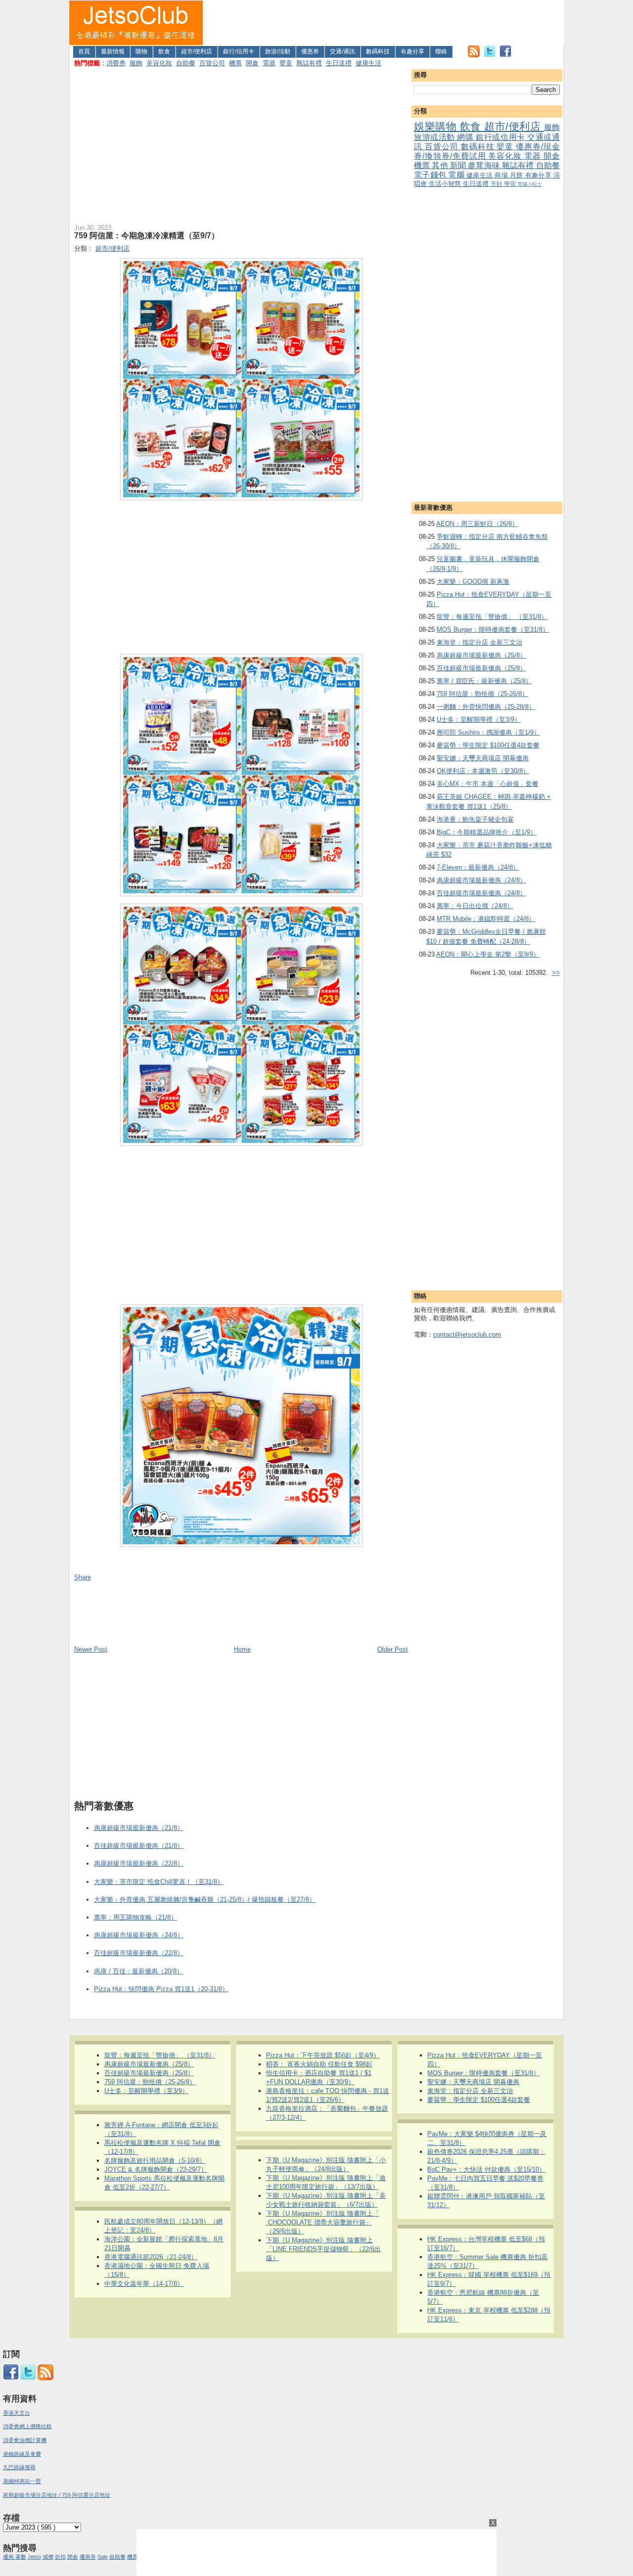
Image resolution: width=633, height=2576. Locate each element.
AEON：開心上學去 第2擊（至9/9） (488, 954)
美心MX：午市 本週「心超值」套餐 (488, 784)
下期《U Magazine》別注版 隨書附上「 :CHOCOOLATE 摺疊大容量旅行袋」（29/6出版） (323, 2222)
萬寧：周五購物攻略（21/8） (136, 1917)
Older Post (393, 1649)
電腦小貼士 (530, 184)
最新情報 (113, 51)
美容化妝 (159, 63)
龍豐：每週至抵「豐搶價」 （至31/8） (492, 617)
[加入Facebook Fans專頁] (505, 55)
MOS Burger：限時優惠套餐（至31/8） (493, 630)
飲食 (164, 51)
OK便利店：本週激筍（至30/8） (483, 771)
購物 (141, 51)
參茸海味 (485, 165)
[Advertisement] (384, 23)
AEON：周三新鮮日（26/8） (477, 524)
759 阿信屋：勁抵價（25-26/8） (482, 694)
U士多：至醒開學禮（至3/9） (479, 720)
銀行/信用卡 (239, 51)
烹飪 (497, 184)
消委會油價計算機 (25, 2440)
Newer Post (91, 1649)
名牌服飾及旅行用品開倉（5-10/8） (155, 2161)
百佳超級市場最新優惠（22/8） (139, 1953)
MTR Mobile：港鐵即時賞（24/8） (486, 919)
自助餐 (186, 63)
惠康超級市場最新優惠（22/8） (139, 1863)
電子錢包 (431, 175)
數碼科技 (378, 51)
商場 (502, 175)
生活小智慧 (446, 184)
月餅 (518, 175)
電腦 (457, 175)
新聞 (459, 165)
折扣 (60, 2557)
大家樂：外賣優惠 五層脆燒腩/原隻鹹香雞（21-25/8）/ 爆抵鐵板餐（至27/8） (205, 1899)
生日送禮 (339, 63)
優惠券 (310, 51)
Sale (103, 2557)
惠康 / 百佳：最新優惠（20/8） (138, 1971)
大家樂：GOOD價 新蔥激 (473, 582)
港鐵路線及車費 (22, 2454)
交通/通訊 (342, 51)
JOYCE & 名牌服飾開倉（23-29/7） (156, 2169)
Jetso (34, 2557)
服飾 (136, 63)
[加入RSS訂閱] (474, 55)
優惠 (9, 2557)
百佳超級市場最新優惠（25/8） (481, 668)
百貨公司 (212, 63)
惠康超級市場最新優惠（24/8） (481, 880)
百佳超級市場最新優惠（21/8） (139, 1846)
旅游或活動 (435, 137)
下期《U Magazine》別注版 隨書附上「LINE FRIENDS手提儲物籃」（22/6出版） (323, 2249)
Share (83, 1577)
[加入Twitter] (490, 55)
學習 (511, 184)
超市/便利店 (197, 51)
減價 (48, 2557)
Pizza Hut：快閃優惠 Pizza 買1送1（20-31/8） (161, 1989)
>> (556, 973)
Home (242, 1649)
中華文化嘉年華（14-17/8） (144, 2284)
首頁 (84, 51)
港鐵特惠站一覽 (22, 2481)
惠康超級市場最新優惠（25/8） (481, 655)
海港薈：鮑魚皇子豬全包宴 (475, 819)
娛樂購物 (437, 126)
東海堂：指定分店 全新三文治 (479, 642)
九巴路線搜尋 (19, 2467)
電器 (269, 63)
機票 (235, 63)
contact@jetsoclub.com (467, 1334)
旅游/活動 (278, 51)
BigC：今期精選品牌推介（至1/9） (487, 832)
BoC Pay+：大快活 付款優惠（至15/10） (486, 2169)
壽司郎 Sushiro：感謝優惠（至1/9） (488, 732)
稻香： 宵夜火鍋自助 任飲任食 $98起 (319, 2064)
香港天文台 (17, 2413)
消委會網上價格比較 (27, 2426)
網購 (466, 137)
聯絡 (441, 51)
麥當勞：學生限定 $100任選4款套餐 (488, 745)
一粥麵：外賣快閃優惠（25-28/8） (486, 707)
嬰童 (286, 63)
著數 (21, 2557)
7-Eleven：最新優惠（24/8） (478, 867)
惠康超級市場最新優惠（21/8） (139, 1828)
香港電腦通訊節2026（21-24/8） (151, 2257)
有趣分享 (412, 51)
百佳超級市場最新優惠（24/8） (481, 893)
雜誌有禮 (309, 63)
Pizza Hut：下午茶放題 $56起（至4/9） (323, 2055)
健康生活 (368, 63)
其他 (441, 165)
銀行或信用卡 (501, 137)
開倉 (252, 63)
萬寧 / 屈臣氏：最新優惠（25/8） (484, 681)
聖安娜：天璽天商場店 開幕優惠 (483, 758)
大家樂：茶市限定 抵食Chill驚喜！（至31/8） (159, 1882)
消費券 (116, 63)
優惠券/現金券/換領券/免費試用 (487, 151)
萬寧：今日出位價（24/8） (475, 906)
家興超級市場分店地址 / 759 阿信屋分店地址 (57, 2495)
